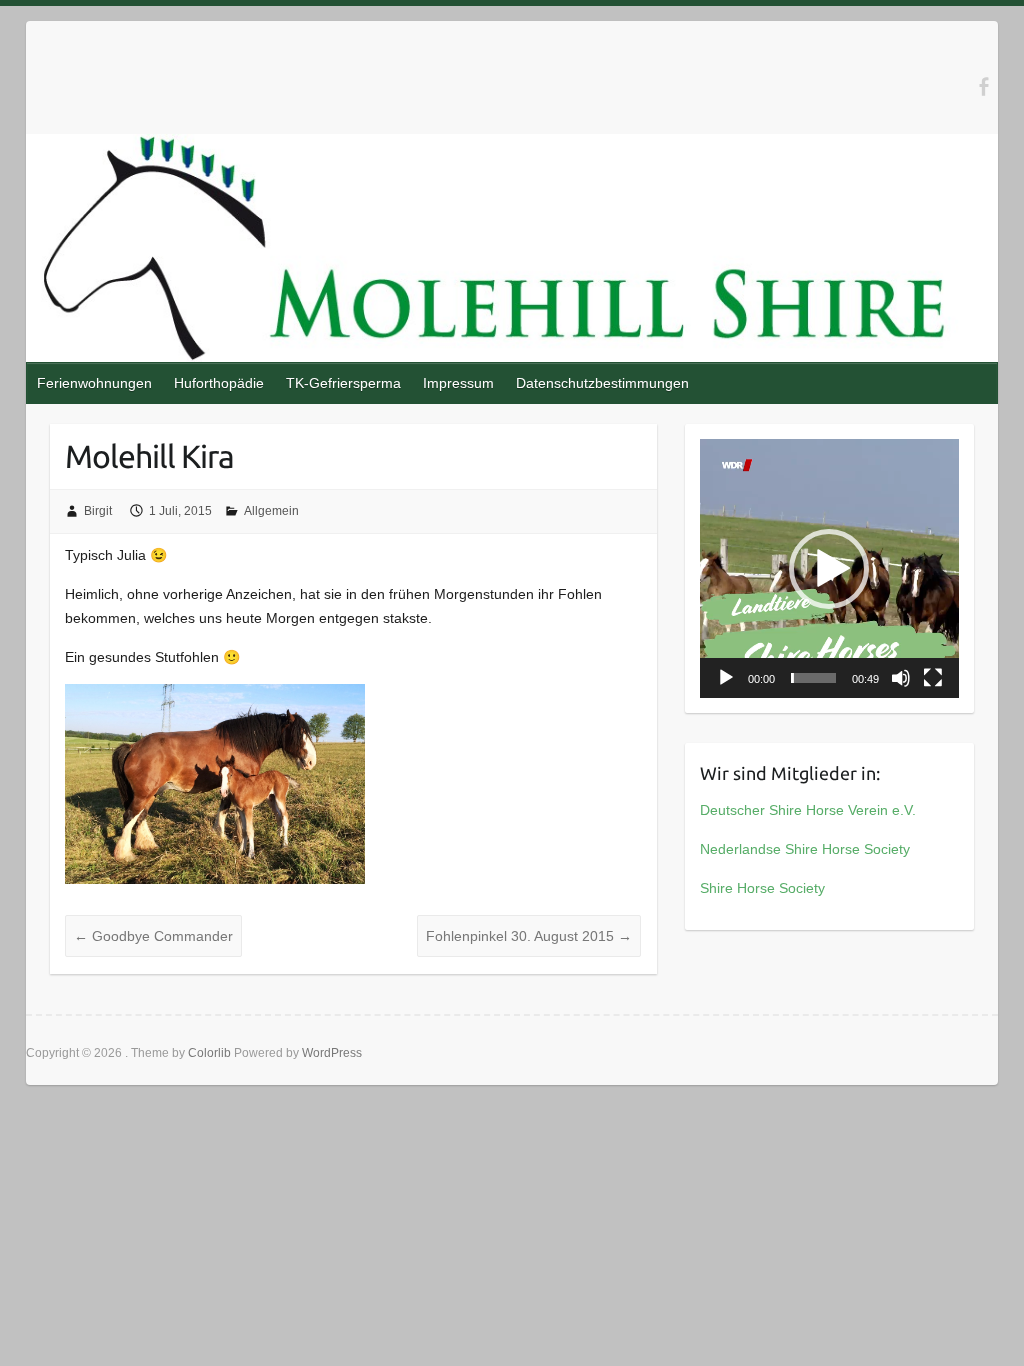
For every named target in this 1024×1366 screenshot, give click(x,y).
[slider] (813, 678)
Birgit (98, 511)
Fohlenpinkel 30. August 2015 (529, 936)
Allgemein (271, 511)
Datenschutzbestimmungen (602, 383)
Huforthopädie (219, 383)
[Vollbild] (933, 678)
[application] (829, 568)
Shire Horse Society (762, 888)
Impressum (458, 383)
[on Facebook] (983, 86)
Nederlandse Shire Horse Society (805, 849)
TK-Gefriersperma (343, 383)
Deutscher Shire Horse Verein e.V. (808, 810)
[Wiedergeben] (726, 678)
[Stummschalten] (901, 678)
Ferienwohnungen (94, 383)
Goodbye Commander (153, 936)
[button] (829, 569)
